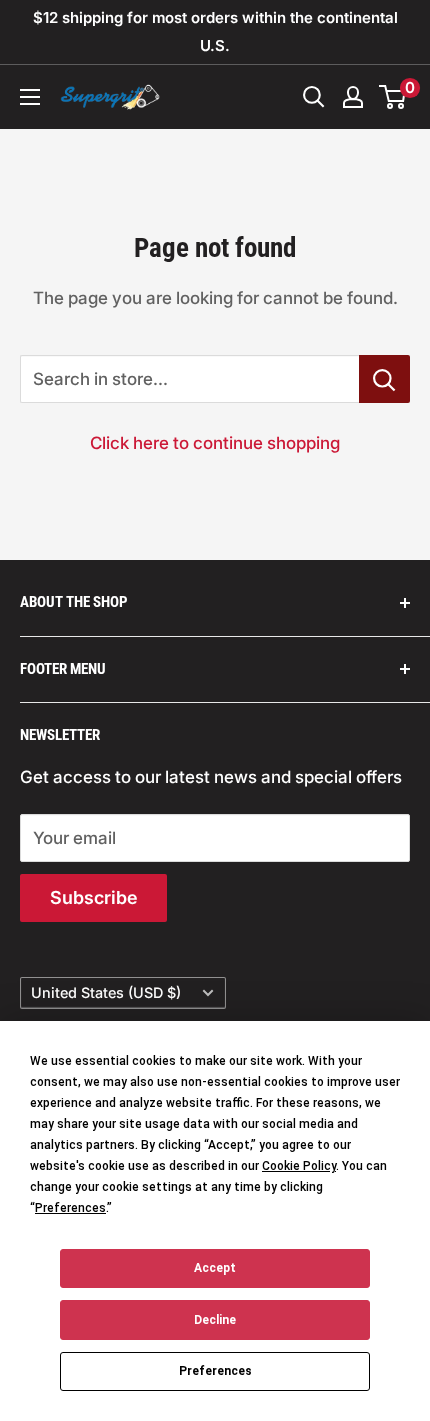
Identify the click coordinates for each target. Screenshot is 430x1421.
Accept (215, 1268)
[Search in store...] (384, 379)
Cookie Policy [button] (299, 1166)
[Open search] (314, 97)
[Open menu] (30, 97)
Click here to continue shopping (215, 443)
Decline (215, 1320)
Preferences (215, 1371)
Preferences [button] (70, 1208)
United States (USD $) (106, 992)
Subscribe (93, 897)
